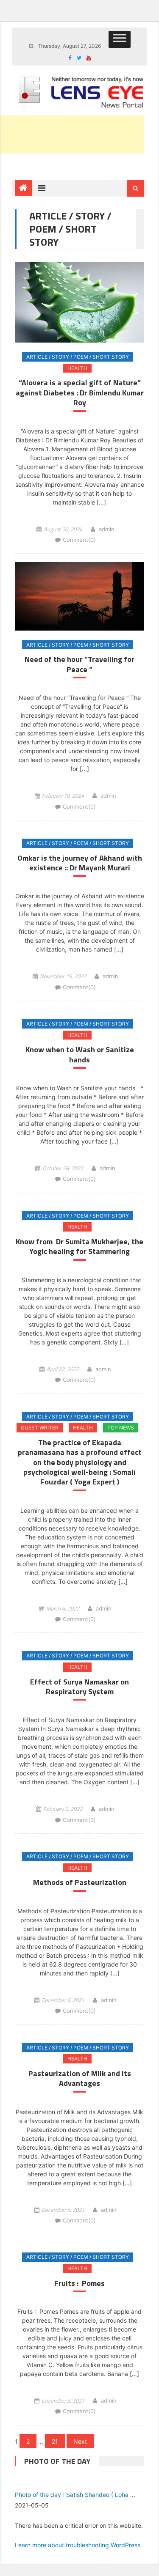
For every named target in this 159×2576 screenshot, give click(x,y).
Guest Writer (40, 1428)
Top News (121, 1428)
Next (80, 2441)
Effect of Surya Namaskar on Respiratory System (79, 1687)
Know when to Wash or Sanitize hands (80, 1055)
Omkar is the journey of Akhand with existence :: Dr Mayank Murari (80, 863)
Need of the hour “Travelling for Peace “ (79, 664)
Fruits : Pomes (79, 2283)
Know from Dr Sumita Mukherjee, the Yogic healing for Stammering (79, 1247)
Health (77, 368)
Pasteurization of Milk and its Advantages (80, 2078)
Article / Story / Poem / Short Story (78, 357)
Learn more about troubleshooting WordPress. (78, 2545)
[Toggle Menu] (120, 39)
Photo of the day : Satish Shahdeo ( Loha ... (75, 2495)
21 (55, 2441)
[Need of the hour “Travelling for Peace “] (79, 596)
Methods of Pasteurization (80, 1882)
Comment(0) (79, 540)
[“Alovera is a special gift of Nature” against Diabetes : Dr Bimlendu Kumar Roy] (79, 302)
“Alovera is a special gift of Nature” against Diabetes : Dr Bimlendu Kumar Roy (80, 392)
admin (107, 529)
